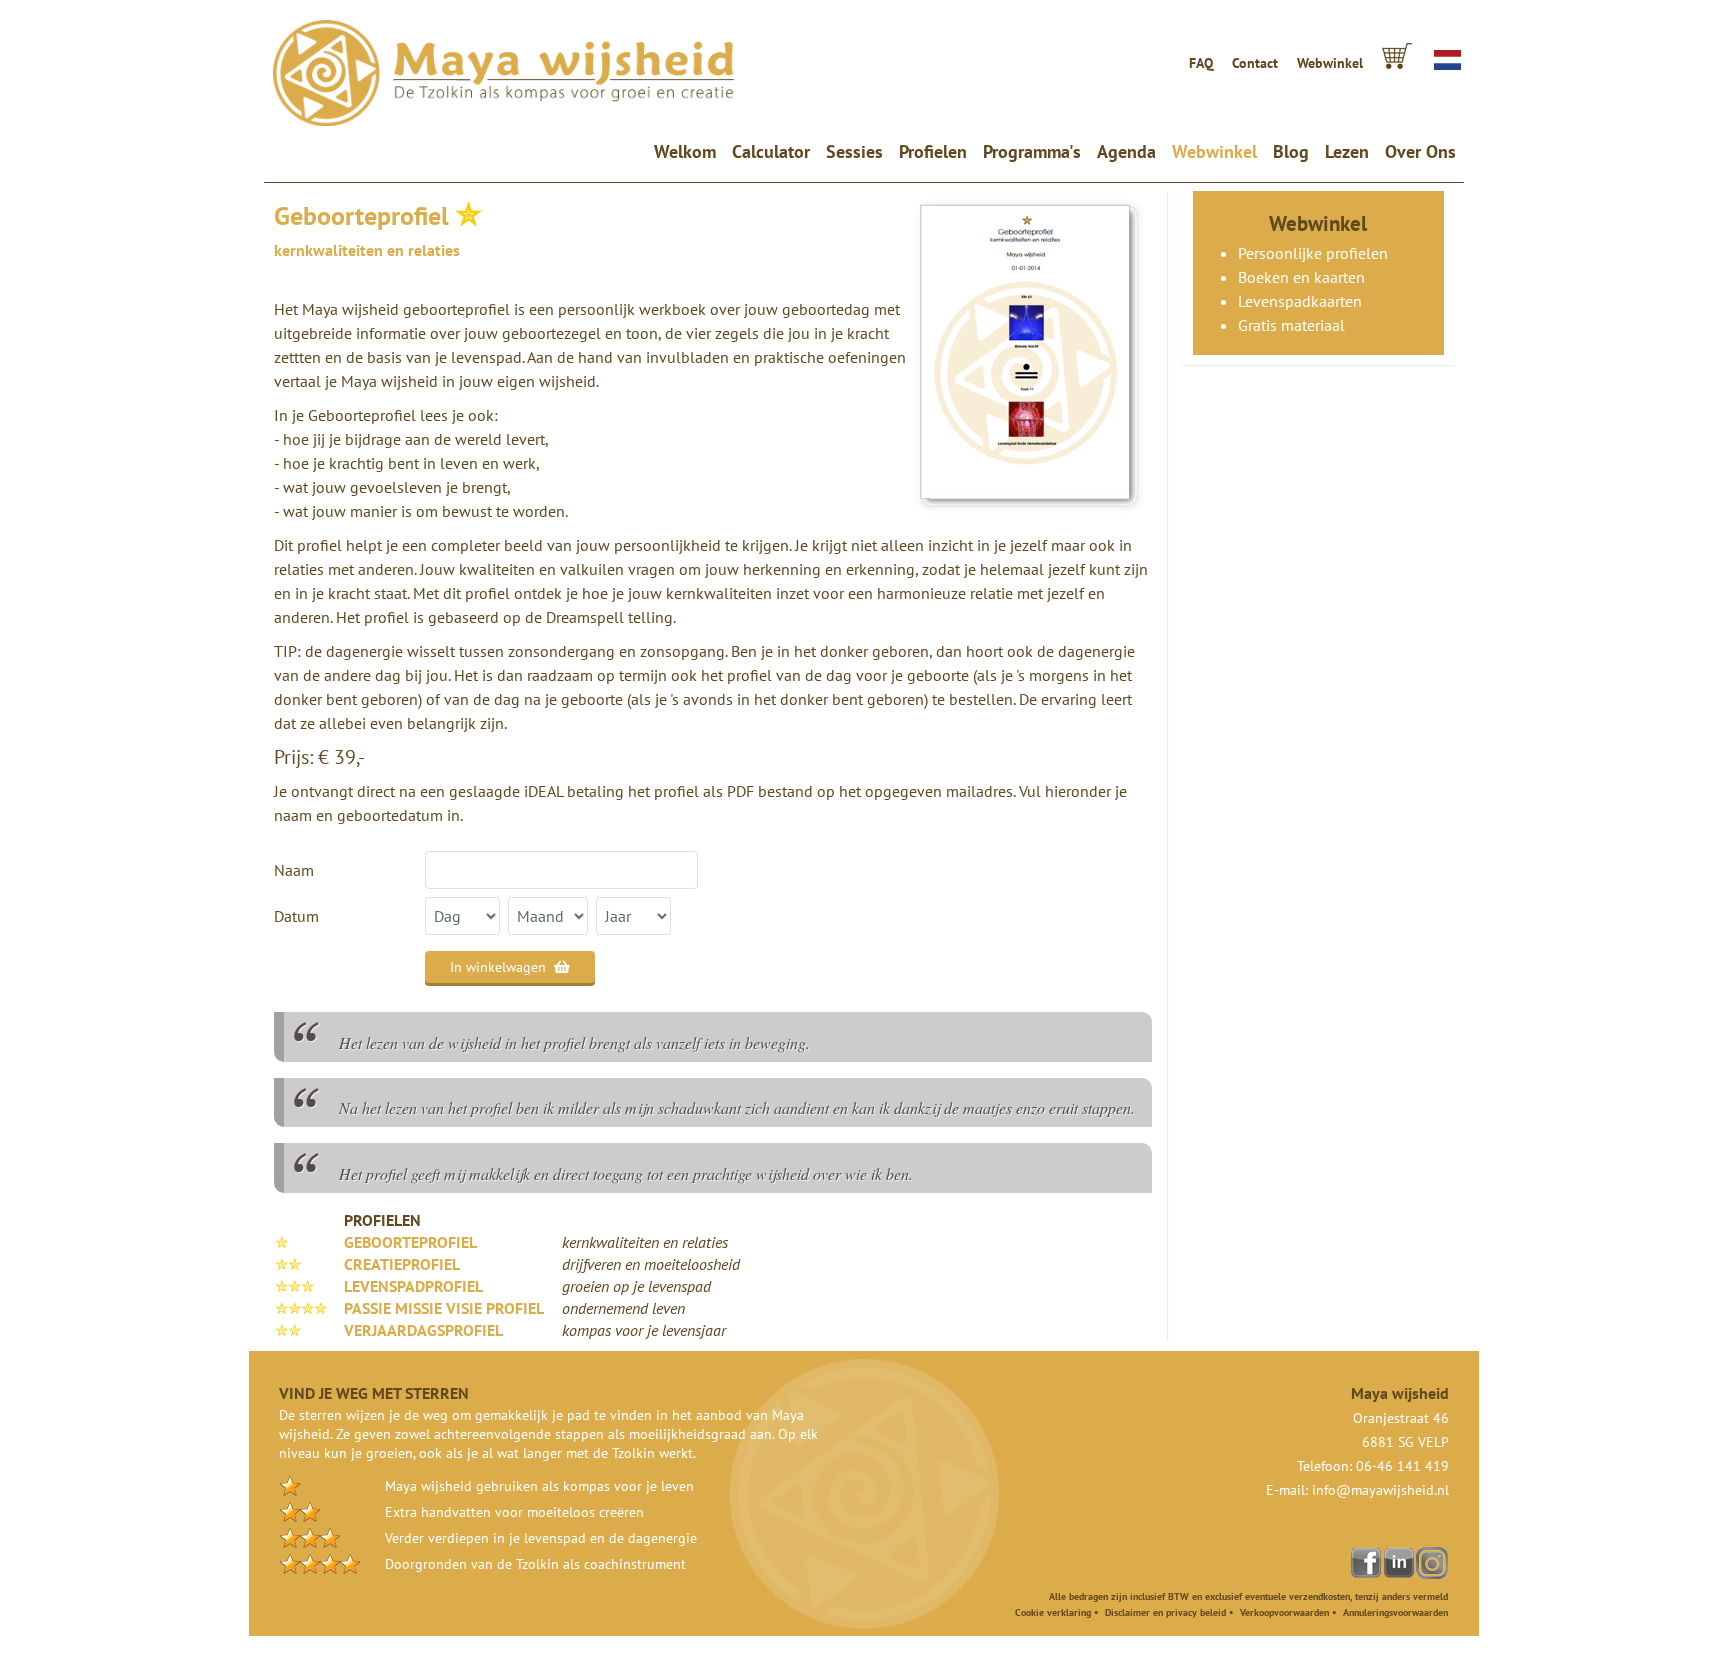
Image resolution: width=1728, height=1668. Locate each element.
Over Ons (1420, 151)
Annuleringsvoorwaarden (1395, 1612)
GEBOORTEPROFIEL (410, 1242)
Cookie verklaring (1053, 1612)
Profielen (933, 151)
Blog (1291, 151)
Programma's (1032, 151)
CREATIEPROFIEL (402, 1264)
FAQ (1201, 63)
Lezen (1347, 151)
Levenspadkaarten (1300, 301)
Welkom (689, 151)
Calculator (771, 151)
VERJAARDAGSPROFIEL (423, 1330)
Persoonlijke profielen (1313, 253)
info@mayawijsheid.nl (1380, 1490)
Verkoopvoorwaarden (1284, 1612)
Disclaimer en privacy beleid (1165, 1612)
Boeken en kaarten (1301, 277)
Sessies (854, 151)
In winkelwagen (498, 967)
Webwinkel (1330, 63)
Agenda (1126, 151)
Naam (294, 870)
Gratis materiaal (1291, 325)
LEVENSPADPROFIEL (413, 1286)
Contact (1255, 63)
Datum (296, 916)
